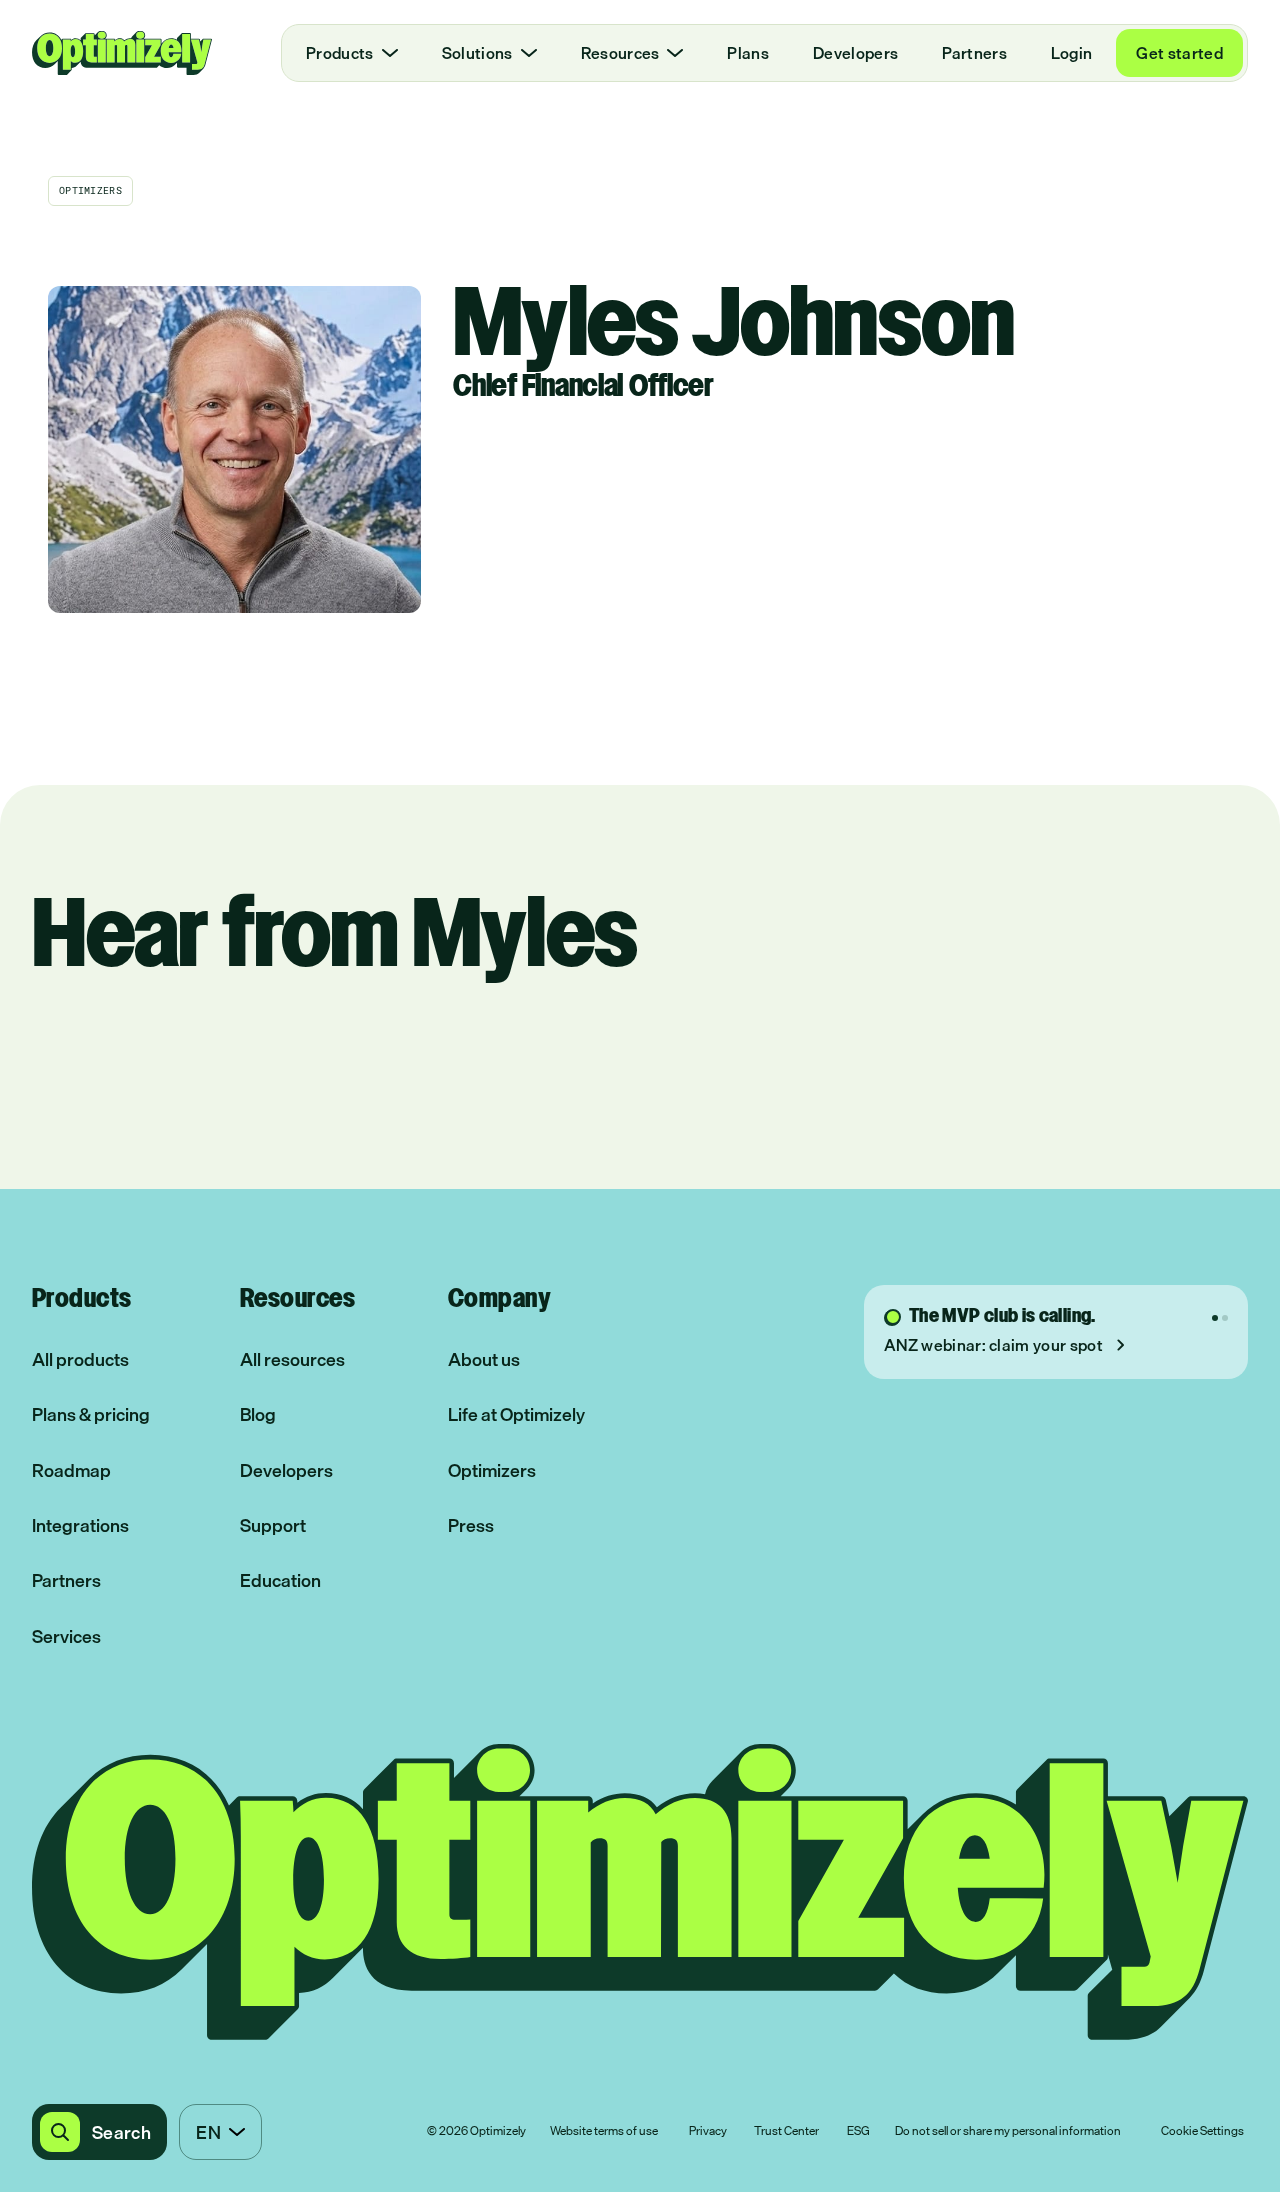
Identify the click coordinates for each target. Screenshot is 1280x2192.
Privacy (708, 2132)
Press (471, 1525)
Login (1072, 53)
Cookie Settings (1202, 2132)
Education (280, 1580)
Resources (620, 53)
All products (80, 1359)
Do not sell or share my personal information (1008, 2132)
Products (340, 53)
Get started (1179, 53)
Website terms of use (604, 2132)
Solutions (477, 53)
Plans (748, 53)
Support (273, 1525)
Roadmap (71, 1470)
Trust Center (786, 2132)
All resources (292, 1359)
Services (66, 1636)
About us (484, 1359)
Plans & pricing (91, 1414)
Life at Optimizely (516, 1414)
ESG (858, 2132)
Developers (855, 53)
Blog (258, 1414)
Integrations (80, 1525)
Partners (974, 53)
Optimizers (492, 1470)
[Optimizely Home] (122, 53)
